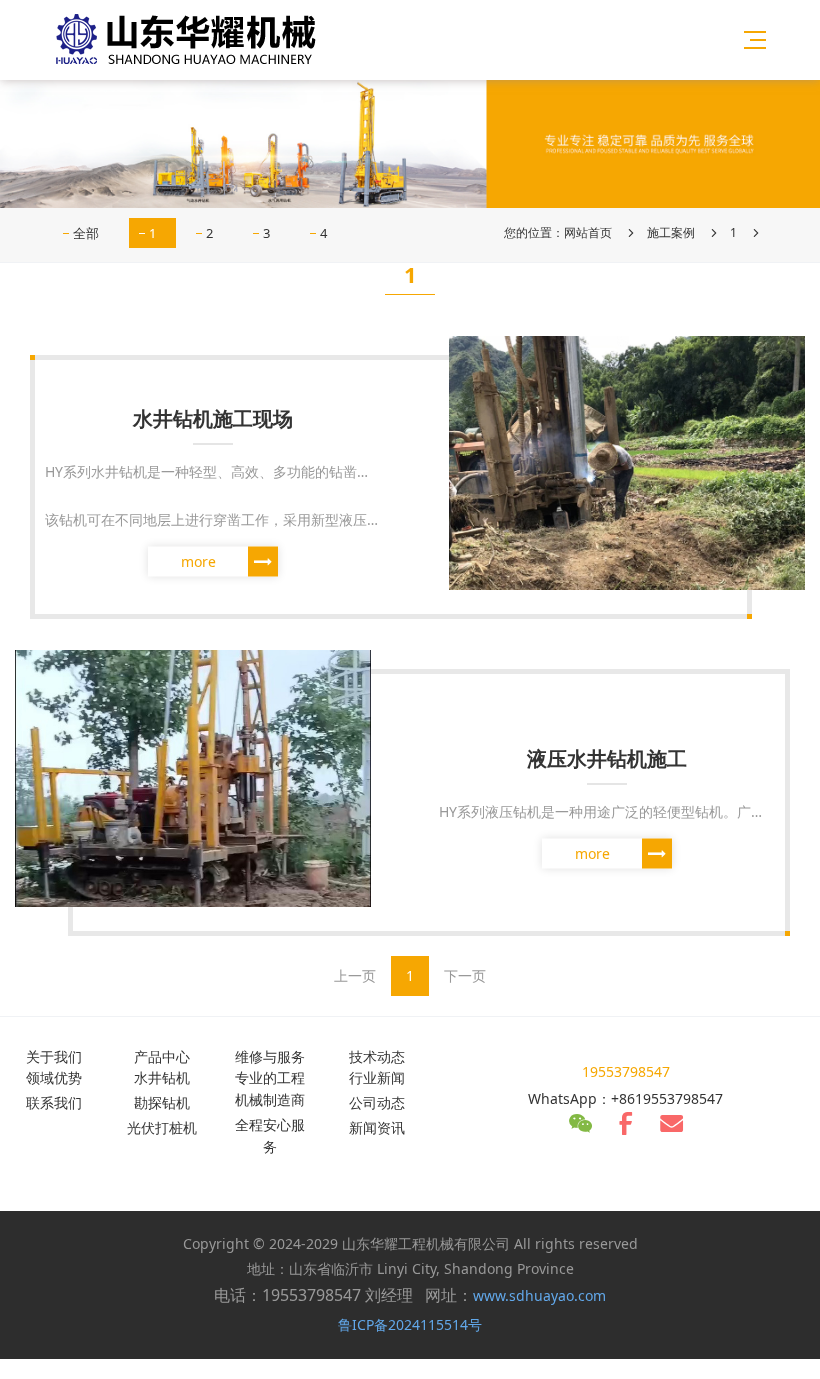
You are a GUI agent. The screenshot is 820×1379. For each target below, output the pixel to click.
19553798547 (626, 1071)
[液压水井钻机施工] (193, 777)
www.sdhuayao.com (539, 1295)
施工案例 (671, 232)
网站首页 (588, 232)
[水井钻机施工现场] (627, 461)
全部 (86, 233)
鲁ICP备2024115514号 (410, 1324)
